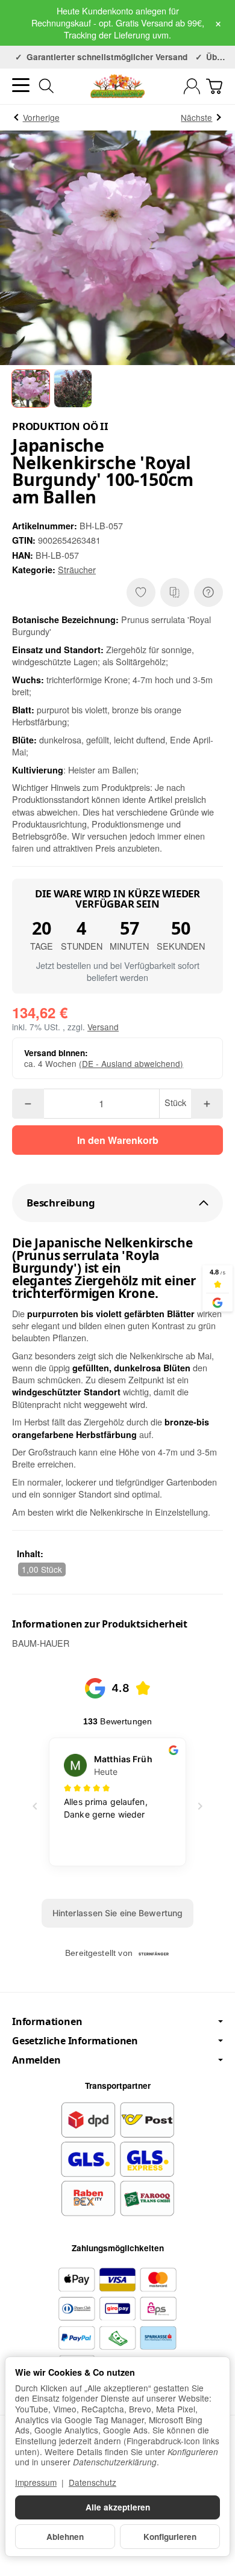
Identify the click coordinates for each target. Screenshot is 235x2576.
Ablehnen (65, 2537)
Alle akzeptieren (118, 2507)
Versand (103, 1027)
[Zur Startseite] (117, 86)
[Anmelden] (192, 86)
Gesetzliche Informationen (75, 2041)
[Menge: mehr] (207, 1104)
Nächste (196, 117)
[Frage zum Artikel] (208, 592)
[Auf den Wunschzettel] (141, 592)
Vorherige (41, 117)
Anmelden (36, 2060)
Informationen (47, 2021)
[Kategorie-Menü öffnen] (21, 85)
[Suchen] (46, 86)
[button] (31, 389)
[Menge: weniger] (28, 1104)
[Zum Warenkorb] (214, 86)
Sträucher (77, 569)
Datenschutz (92, 2482)
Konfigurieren (170, 2537)
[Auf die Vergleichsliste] (175, 592)
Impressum (36, 2482)
